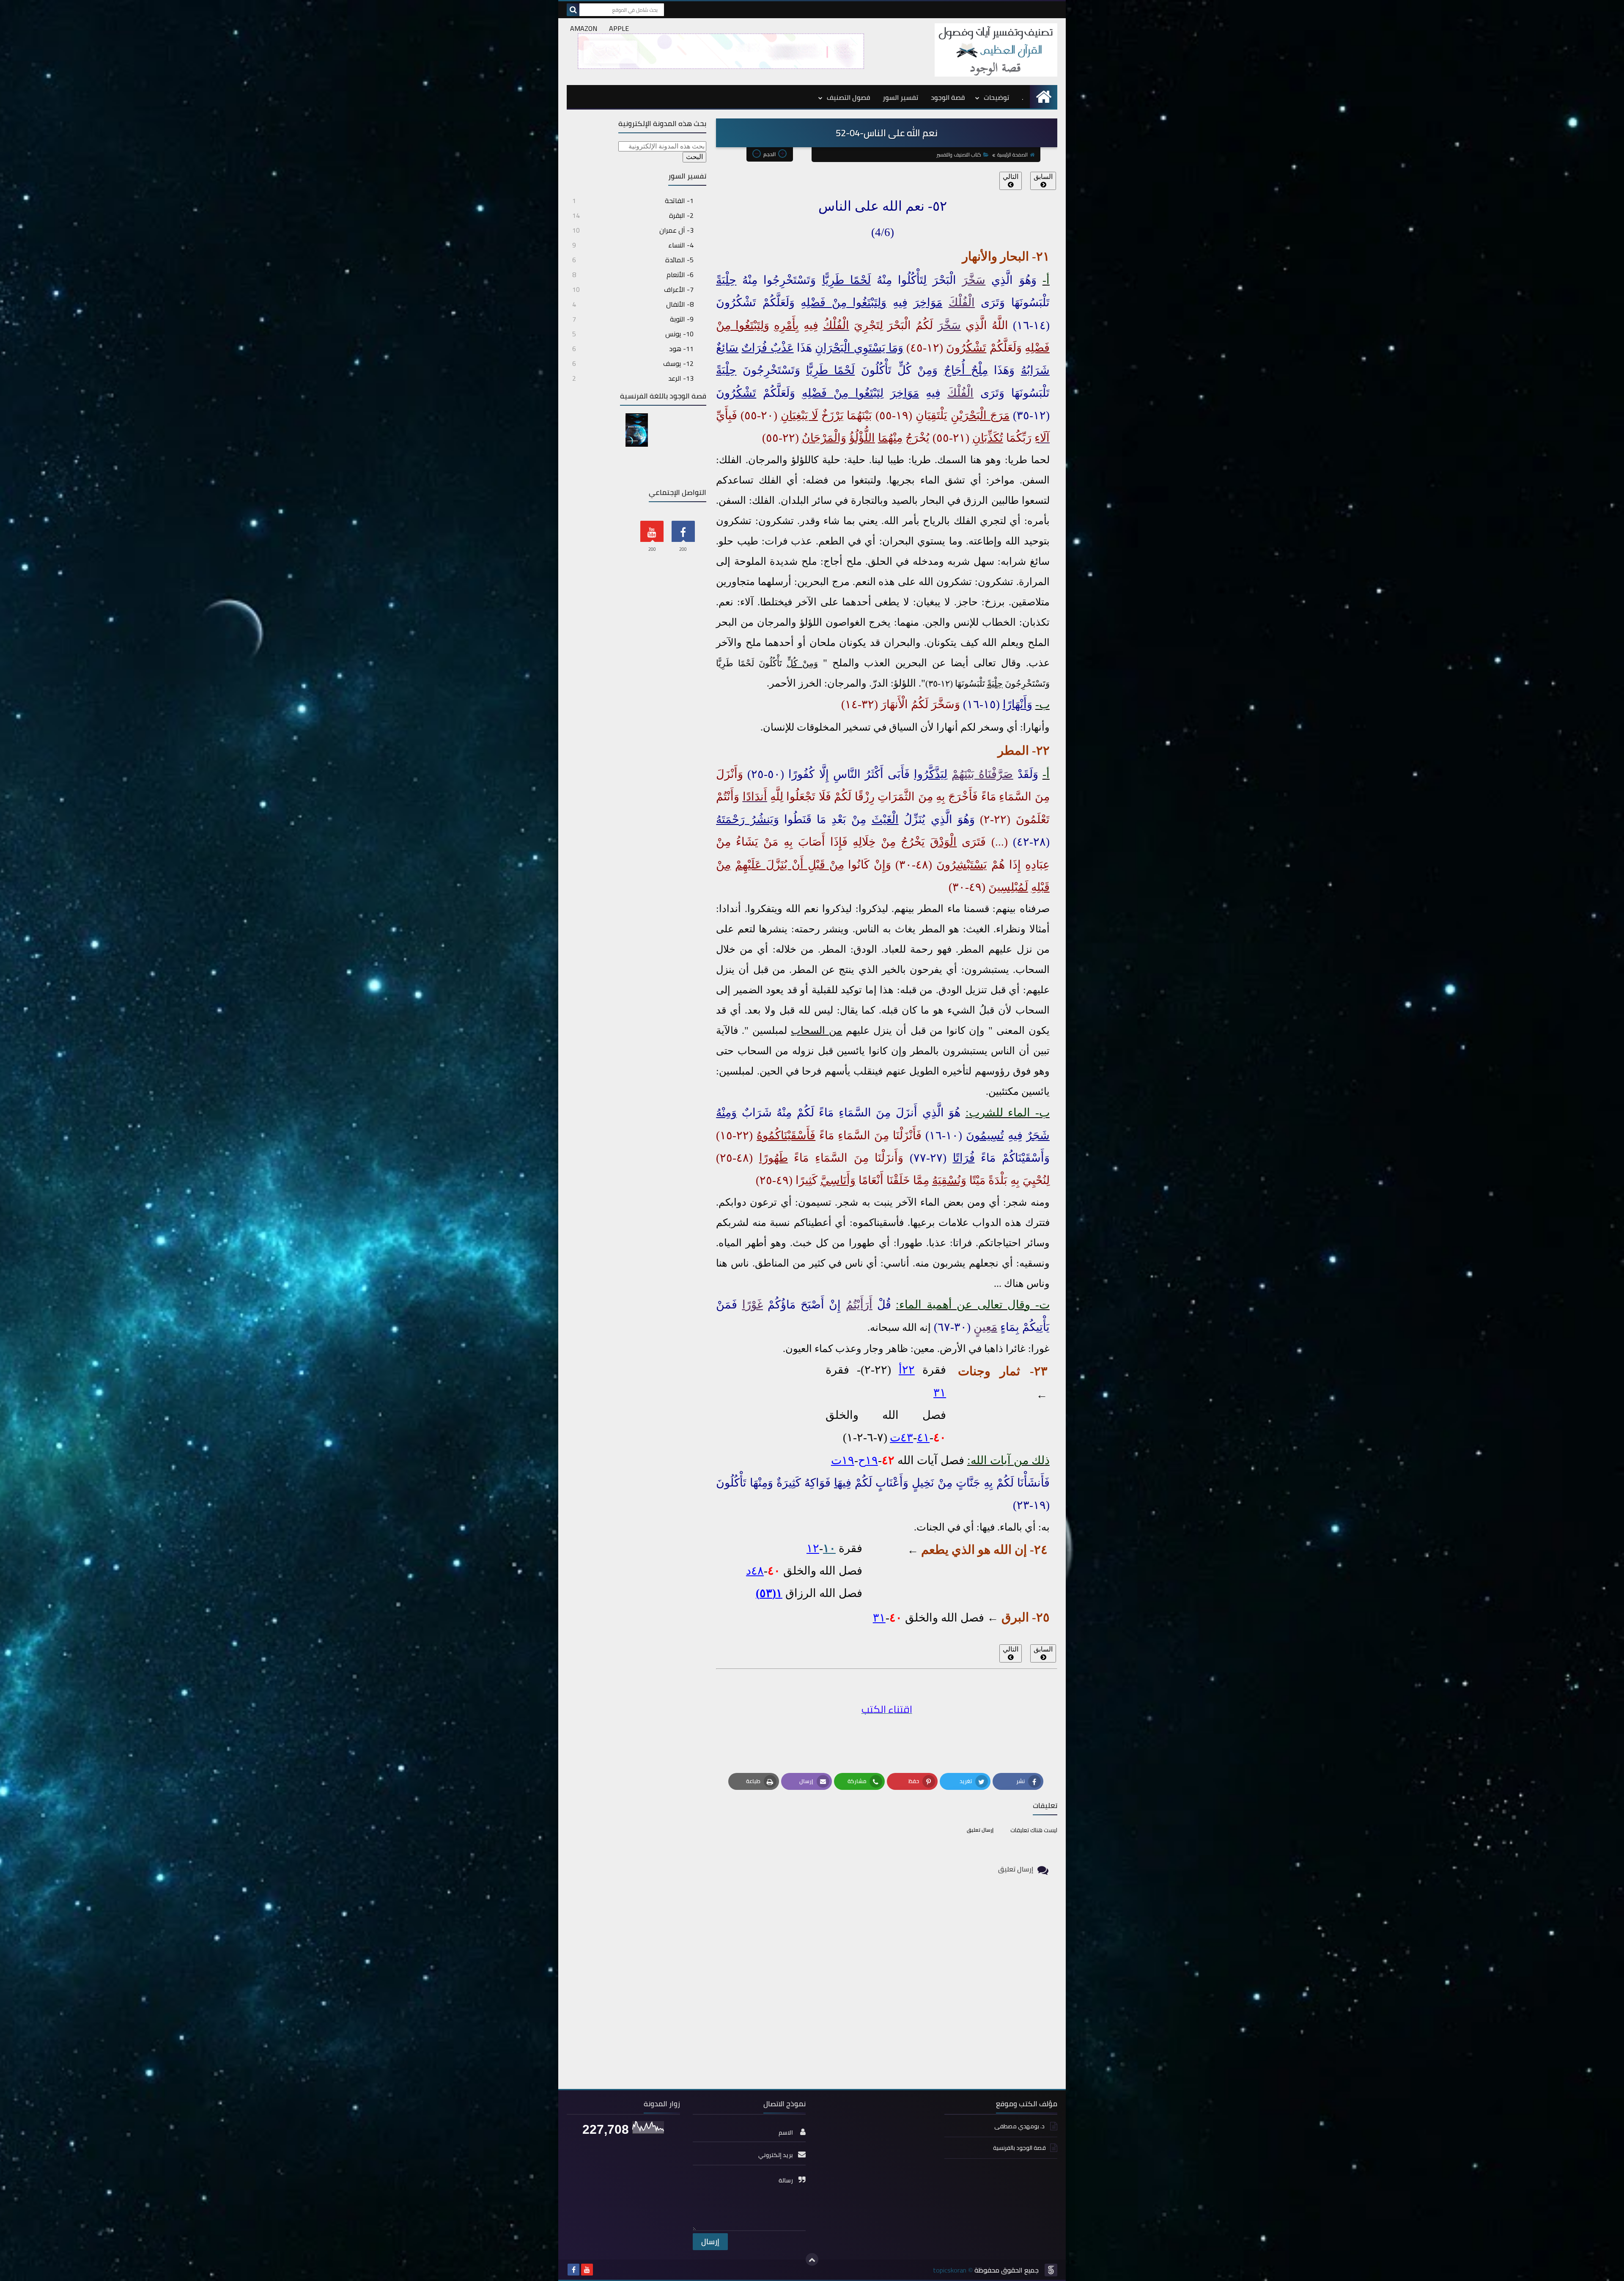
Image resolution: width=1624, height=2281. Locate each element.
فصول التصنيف (848, 97)
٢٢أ (907, 1370)
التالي (1011, 177)
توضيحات (996, 97)
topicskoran (950, 2270)
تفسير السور (900, 97)
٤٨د (755, 1571)
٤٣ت (901, 1437)
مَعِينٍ (985, 1327)
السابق (1043, 177)
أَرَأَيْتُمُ (859, 1305)
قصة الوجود (948, 97)
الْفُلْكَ (962, 302)
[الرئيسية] (1044, 97)
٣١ (940, 1393)
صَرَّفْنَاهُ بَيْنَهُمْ (982, 774)
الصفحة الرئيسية (1012, 155)
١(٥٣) (769, 1593)
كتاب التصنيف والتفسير (959, 155)
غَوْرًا (753, 1305)
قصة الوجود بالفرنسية (1019, 2148)
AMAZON (584, 28)
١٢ (813, 1548)
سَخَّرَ (974, 280)
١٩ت (843, 1460)
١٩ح (868, 1460)
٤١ (923, 1437)
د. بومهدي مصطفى (1020, 2126)
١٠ (829, 1548)
